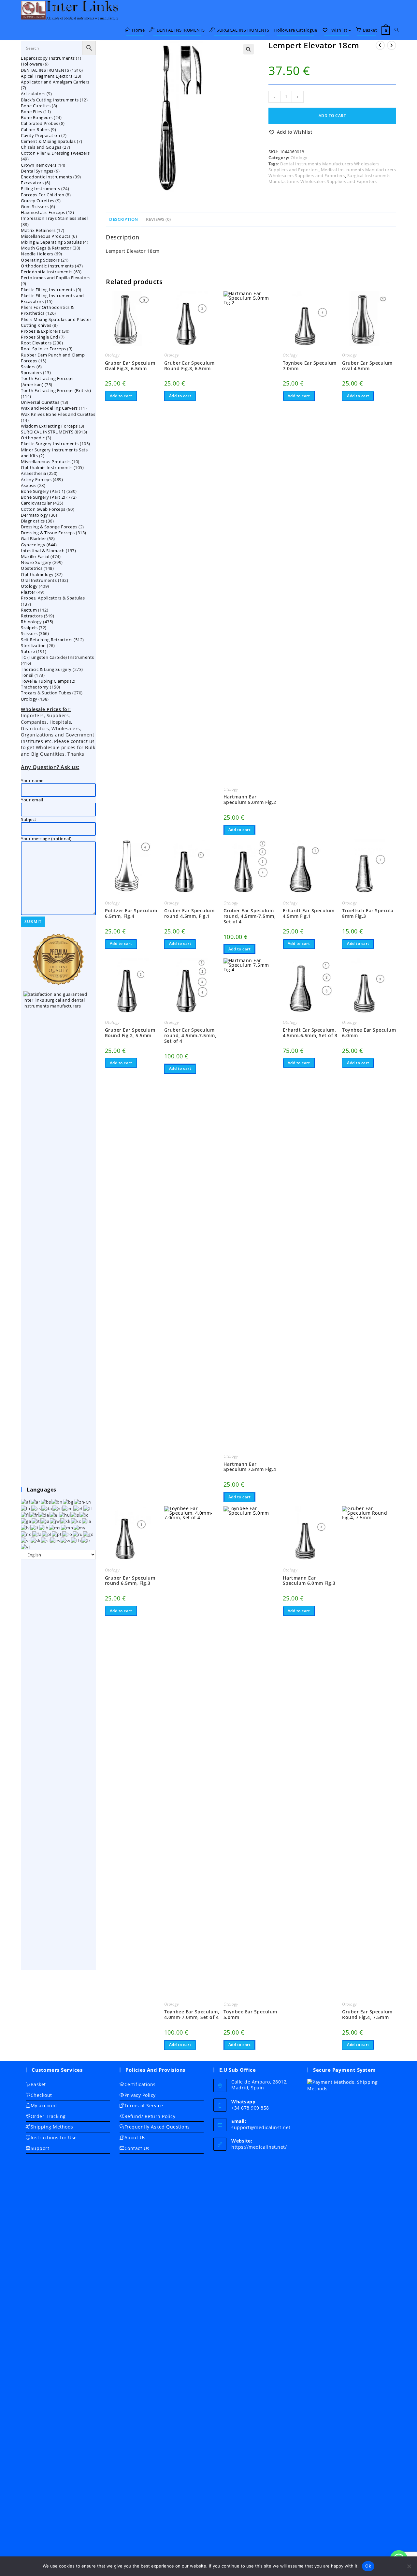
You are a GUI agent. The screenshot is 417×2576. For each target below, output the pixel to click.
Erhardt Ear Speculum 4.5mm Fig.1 (309, 914)
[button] (249, 49)
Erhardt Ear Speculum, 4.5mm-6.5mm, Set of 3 (310, 1033)
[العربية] (36, 1502)
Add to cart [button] (121, 396)
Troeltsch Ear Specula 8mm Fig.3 (368, 914)
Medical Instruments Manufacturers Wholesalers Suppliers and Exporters (332, 173)
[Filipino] (88, 1508)
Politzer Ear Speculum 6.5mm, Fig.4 (131, 914)
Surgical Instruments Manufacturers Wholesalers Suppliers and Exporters (330, 178)
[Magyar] (65, 1514)
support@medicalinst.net (261, 2127)
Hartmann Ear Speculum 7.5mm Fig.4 (250, 1467)
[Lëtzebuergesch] (44, 1527)
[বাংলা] (57, 1502)
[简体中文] (83, 1502)
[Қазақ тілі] (66, 1521)
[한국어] (77, 1521)
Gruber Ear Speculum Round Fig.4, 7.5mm (367, 2015)
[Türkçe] (86, 1540)
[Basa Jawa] (55, 1521)
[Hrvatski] (26, 1508)
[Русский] (78, 1534)
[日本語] (45, 1521)
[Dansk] (47, 1508)
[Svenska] (66, 1540)
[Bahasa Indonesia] (84, 1514)
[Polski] (47, 1534)
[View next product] (392, 45)
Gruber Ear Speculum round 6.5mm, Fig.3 (130, 1581)
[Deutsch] (44, 1514)
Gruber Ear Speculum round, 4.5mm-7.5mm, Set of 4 (250, 916)
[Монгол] (67, 1527)
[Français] (34, 1514)
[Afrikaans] (26, 1502)
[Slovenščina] (46, 1540)
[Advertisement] (58, 1765)
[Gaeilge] (26, 1521)
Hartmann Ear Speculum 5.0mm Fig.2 (250, 800)
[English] (68, 1508)
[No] (409, 2566)
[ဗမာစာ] (80, 1527)
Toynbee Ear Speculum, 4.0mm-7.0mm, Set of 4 (192, 2015)
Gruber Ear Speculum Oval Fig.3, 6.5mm (130, 366)
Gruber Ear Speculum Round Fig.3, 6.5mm (189, 366)
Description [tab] (124, 219)
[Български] (68, 1502)
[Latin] (87, 1521)
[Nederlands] (57, 1508)
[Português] (57, 1534)
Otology (299, 158)
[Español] (55, 1540)
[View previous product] (380, 45)
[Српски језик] (26, 1540)
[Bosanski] (46, 1502)
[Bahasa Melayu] (55, 1527)
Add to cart (332, 116)
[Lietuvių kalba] (35, 1527)
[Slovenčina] (36, 1540)
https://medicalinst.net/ (259, 2147)
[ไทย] (76, 1540)
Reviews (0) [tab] (158, 219)
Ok (368, 2566)
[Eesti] (78, 1508)
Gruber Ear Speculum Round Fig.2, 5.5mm (130, 1033)
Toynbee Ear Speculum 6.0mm (369, 1033)
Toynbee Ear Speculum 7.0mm (310, 366)
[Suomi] (25, 1514)
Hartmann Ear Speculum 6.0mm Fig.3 (309, 1581)
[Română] (67, 1534)
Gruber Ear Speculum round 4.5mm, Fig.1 (189, 914)
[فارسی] (37, 1534)
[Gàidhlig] (89, 1534)
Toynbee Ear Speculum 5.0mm (250, 2015)
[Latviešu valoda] (26, 1527)
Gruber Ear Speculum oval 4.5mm (367, 366)
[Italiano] (36, 1521)
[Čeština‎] (36, 1508)
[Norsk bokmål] (27, 1534)
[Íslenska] (75, 1514)
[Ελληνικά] (54, 1514)
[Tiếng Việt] (26, 1546)
